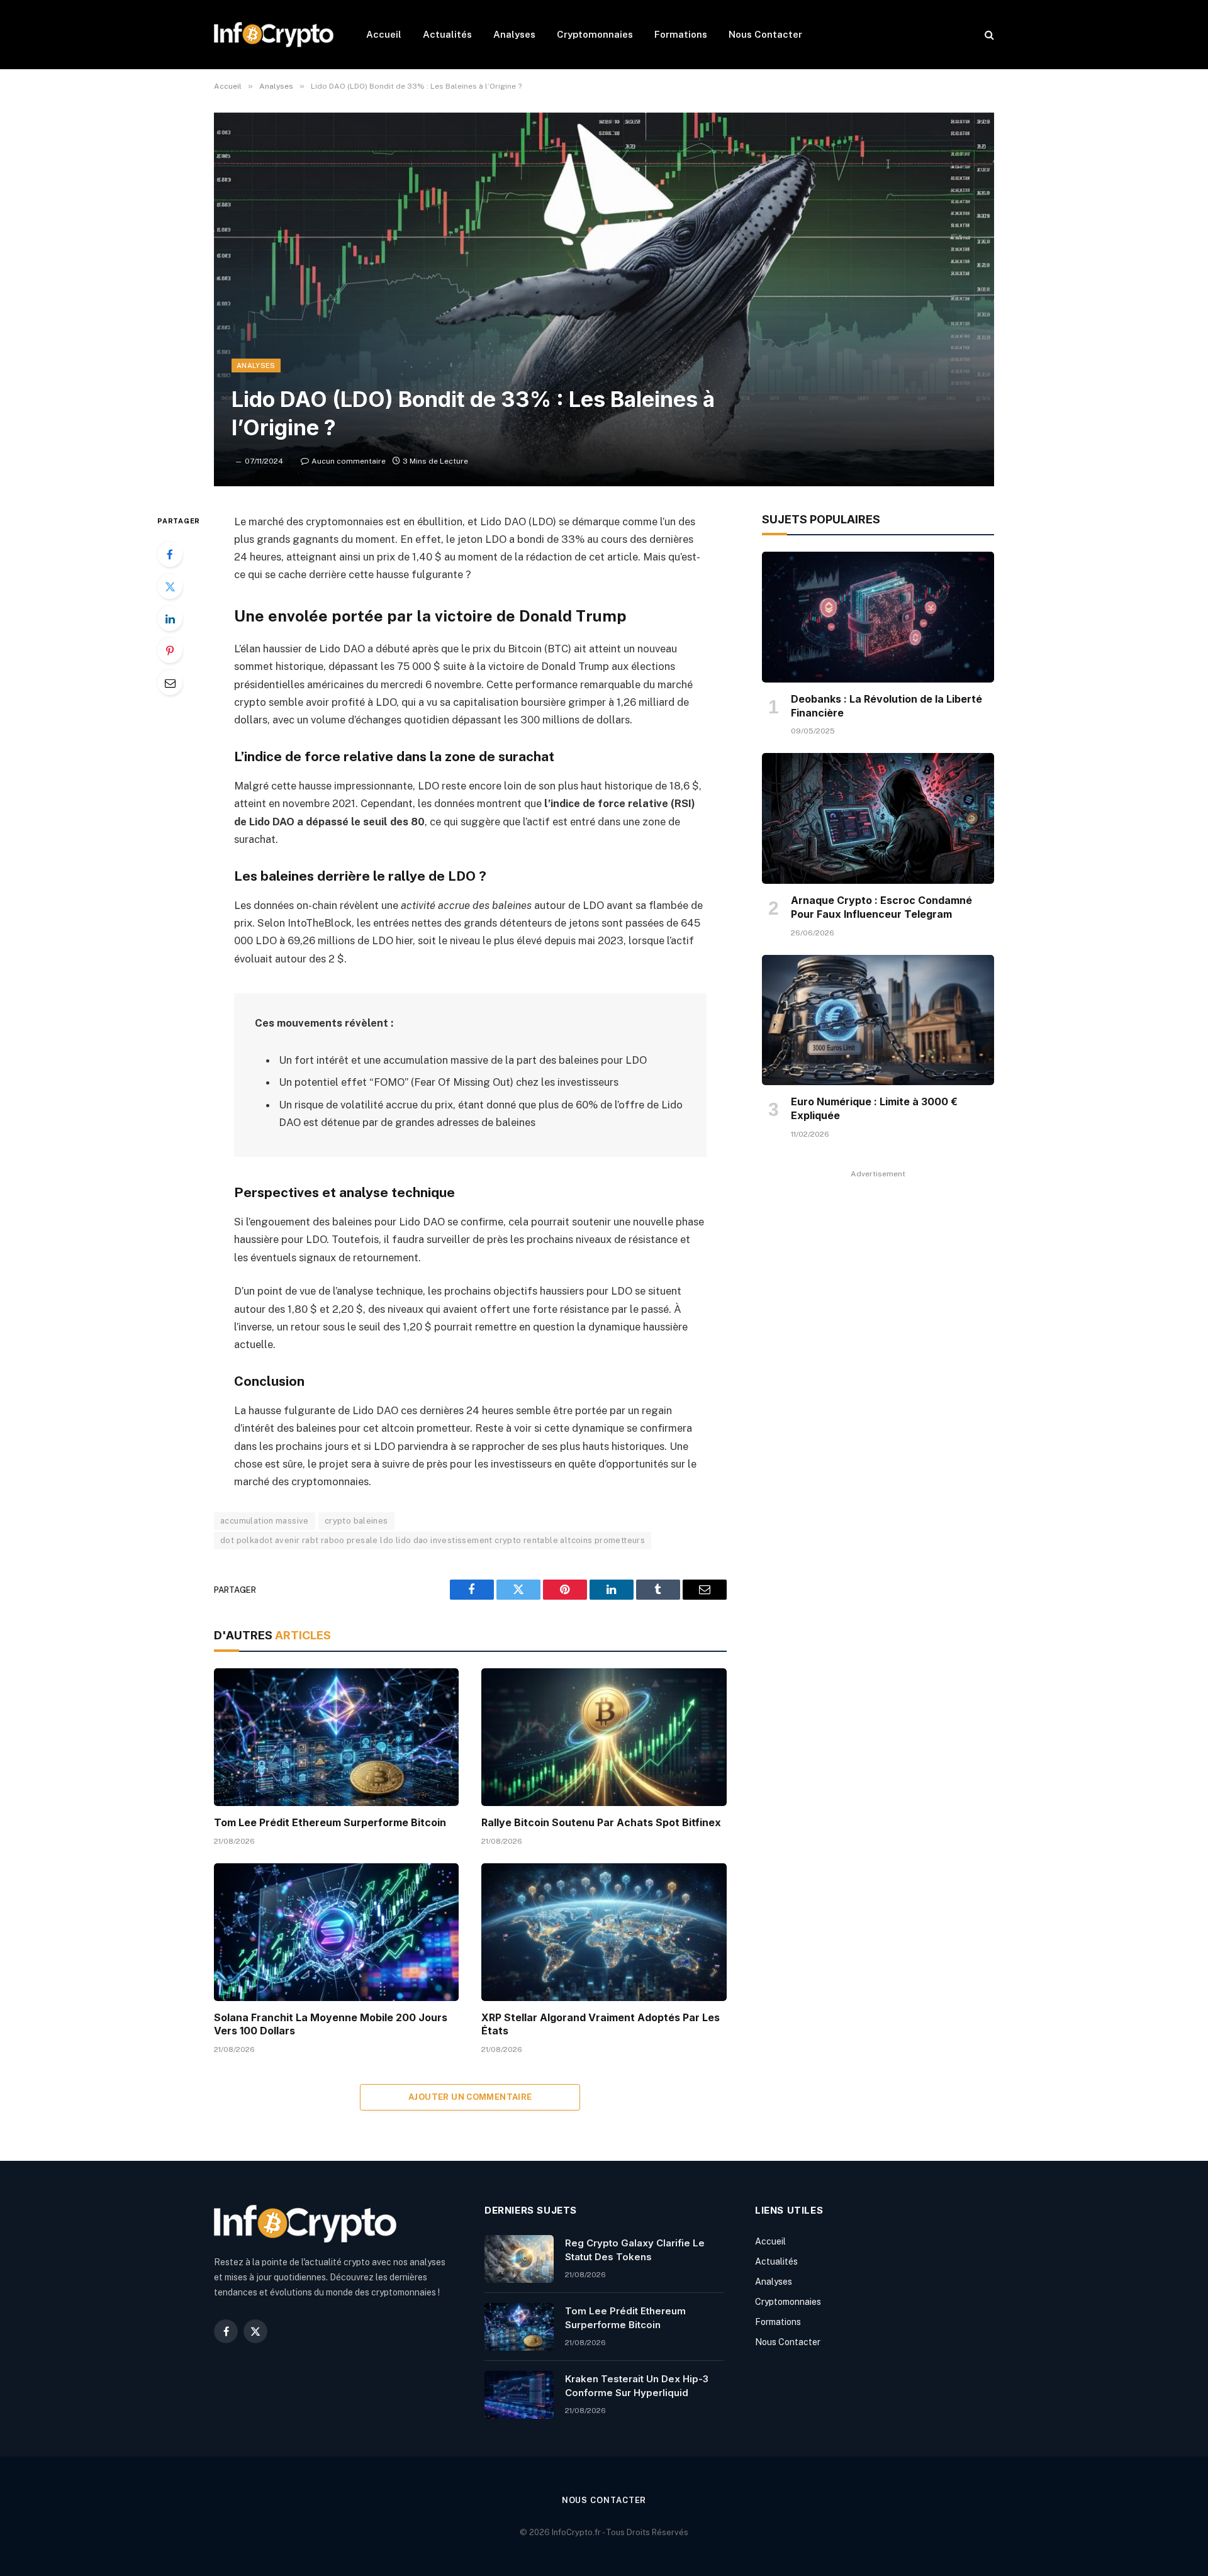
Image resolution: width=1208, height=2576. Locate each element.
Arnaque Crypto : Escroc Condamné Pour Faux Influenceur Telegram (881, 907)
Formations (681, 34)
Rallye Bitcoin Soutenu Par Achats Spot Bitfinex (601, 1822)
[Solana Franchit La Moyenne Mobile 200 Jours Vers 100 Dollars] (336, 1932)
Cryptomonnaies (595, 34)
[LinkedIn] (170, 618)
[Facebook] (170, 554)
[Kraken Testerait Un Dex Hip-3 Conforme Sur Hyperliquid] (519, 2395)
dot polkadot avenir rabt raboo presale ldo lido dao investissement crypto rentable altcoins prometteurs (433, 1540)
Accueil (384, 34)
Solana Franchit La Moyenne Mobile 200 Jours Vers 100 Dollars (331, 2024)
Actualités (447, 34)
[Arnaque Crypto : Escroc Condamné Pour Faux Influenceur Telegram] (878, 818)
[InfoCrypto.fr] (274, 35)
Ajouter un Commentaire (470, 2097)
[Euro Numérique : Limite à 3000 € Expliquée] (878, 1020)
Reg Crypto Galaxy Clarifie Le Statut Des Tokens (635, 2250)
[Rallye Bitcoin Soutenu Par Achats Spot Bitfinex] (604, 1737)
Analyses (514, 34)
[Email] (170, 683)
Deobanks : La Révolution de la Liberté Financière (886, 706)
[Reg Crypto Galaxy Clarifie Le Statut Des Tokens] (519, 2259)
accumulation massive (265, 1521)
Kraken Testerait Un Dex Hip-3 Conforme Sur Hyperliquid (637, 2385)
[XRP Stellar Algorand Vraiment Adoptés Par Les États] (604, 1932)
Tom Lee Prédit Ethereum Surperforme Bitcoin (330, 1822)
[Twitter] (170, 586)
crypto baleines (356, 1521)
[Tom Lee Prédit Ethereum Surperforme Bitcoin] (336, 1737)
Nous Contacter (765, 34)
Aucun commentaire (349, 461)
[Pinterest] (170, 650)
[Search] (988, 35)
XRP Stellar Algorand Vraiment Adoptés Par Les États (601, 2024)
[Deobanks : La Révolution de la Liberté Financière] (878, 617)
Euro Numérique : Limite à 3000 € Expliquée (874, 1108)
